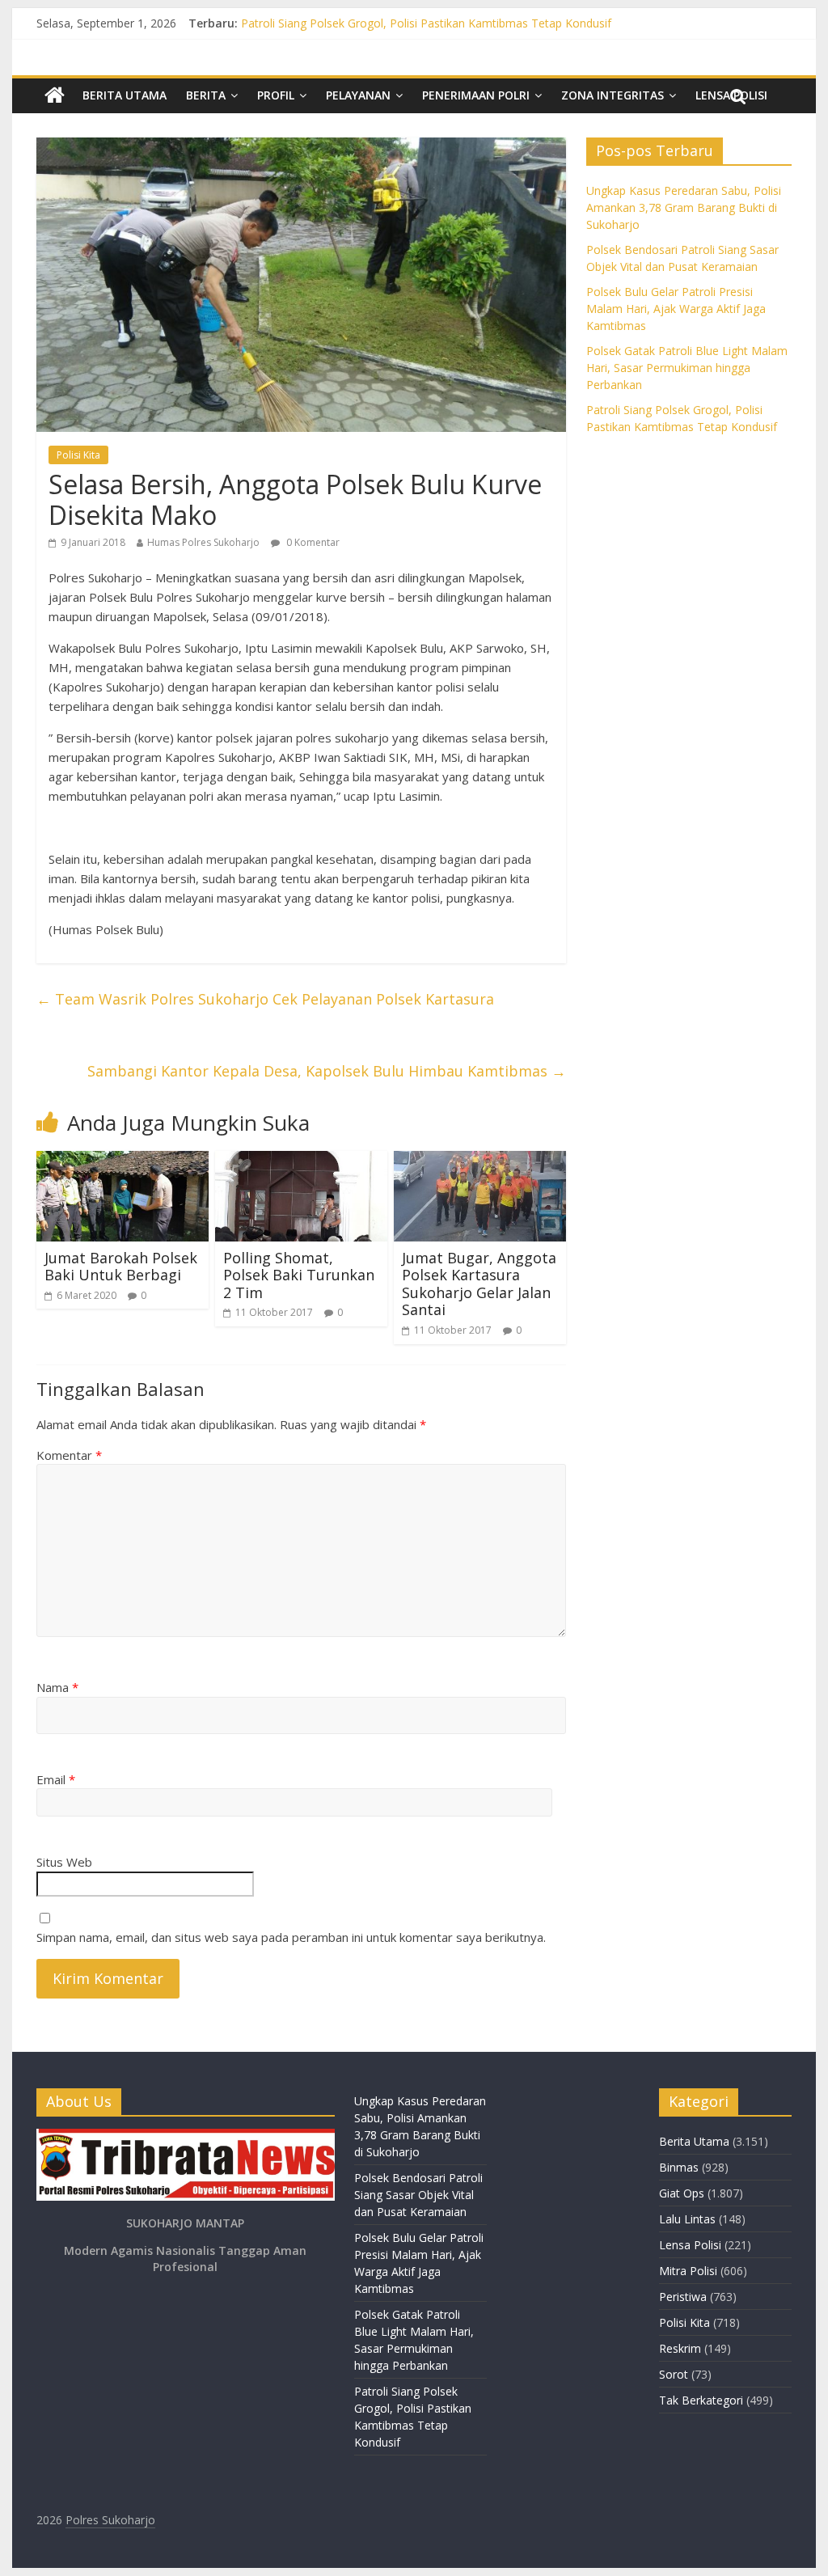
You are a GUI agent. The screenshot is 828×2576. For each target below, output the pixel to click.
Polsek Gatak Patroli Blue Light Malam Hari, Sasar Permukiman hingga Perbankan (455, 21)
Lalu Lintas (687, 2219)
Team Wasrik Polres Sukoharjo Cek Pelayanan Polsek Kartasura (265, 999)
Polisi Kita (78, 455)
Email (56, 1779)
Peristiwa (683, 2297)
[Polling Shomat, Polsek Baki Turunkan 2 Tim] (301, 1161)
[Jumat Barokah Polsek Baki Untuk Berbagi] (123, 1161)
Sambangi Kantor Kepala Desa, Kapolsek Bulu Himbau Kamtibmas (327, 1071)
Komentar (69, 1455)
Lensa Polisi (690, 2245)
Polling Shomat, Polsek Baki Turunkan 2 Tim (299, 1275)
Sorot (674, 2374)
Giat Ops (682, 2193)
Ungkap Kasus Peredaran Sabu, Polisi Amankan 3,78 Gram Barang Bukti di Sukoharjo (684, 207)
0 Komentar (312, 542)
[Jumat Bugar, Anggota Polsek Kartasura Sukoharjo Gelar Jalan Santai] (480, 1161)
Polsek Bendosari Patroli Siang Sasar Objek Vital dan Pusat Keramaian (418, 2195)
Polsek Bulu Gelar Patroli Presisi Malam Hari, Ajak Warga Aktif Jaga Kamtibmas (676, 309)
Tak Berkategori (701, 2400)
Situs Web (64, 1862)
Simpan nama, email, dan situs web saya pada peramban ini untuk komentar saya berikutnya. (291, 1937)
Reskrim (680, 2348)
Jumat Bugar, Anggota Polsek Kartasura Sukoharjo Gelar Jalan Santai (479, 1284)
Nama (57, 1687)
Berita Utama (125, 95)
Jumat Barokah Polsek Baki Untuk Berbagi (121, 1267)
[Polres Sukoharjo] (55, 95)
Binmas (679, 2167)
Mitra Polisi (688, 2271)
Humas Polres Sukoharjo (203, 542)
